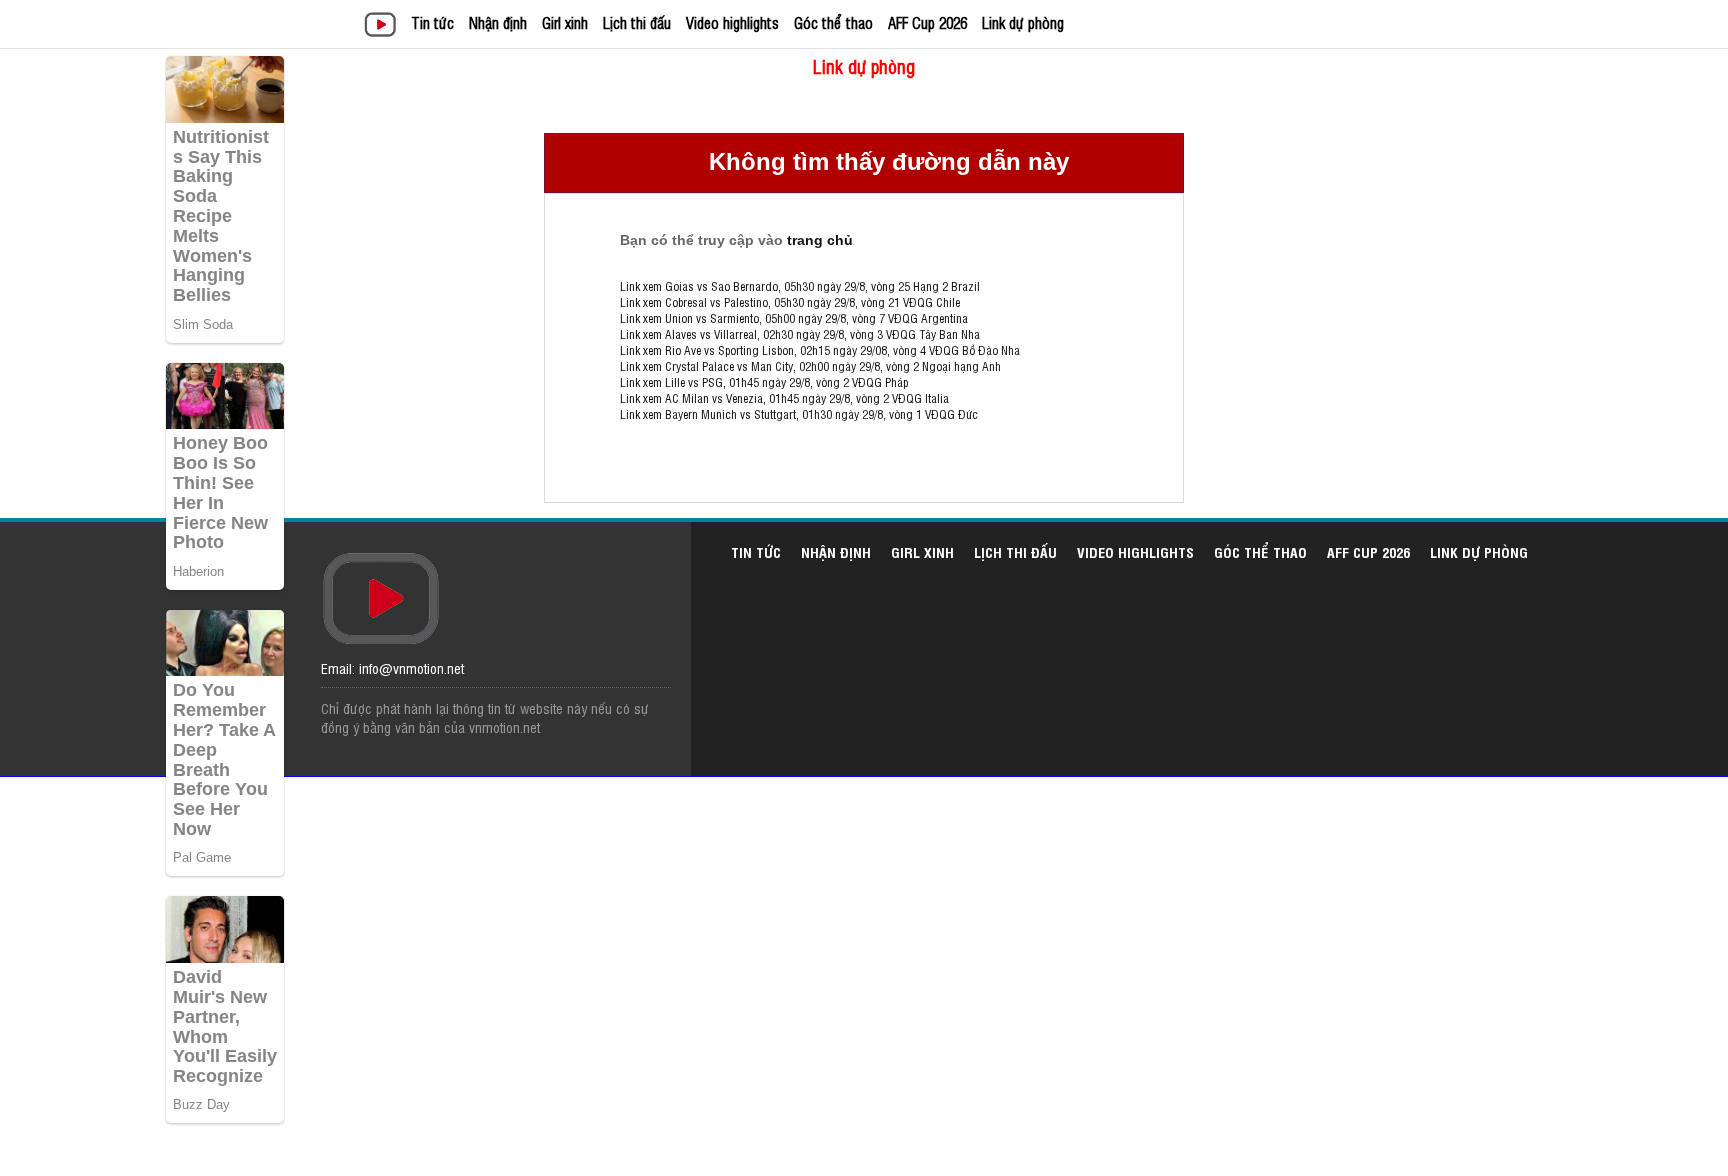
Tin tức (432, 22)
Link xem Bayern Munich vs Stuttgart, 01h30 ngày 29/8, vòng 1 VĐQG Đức (799, 414)
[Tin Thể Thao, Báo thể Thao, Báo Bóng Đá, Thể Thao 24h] (383, 26)
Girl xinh (565, 22)
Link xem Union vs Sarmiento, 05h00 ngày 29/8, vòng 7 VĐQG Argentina (794, 318)
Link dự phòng (1023, 22)
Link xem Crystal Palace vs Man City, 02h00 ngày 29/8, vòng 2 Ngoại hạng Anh (810, 366)
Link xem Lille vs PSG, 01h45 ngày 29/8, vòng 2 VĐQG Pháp (764, 382)
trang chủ (820, 240)
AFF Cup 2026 (927, 22)
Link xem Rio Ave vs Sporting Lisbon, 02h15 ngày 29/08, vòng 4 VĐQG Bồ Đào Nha (820, 350)
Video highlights (732, 22)
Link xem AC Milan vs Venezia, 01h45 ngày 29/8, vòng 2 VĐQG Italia (784, 398)
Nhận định (498, 22)
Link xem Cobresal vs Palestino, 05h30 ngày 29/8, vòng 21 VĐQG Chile (790, 302)
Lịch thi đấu (637, 22)
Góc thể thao (833, 22)
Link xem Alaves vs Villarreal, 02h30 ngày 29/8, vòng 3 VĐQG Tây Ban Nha (800, 334)
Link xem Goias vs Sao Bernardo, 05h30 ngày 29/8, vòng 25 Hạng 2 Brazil (800, 286)
